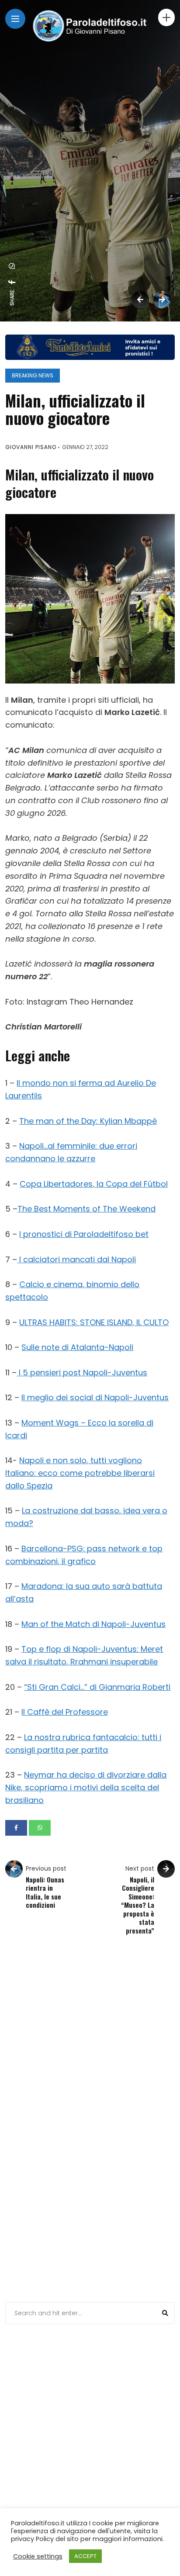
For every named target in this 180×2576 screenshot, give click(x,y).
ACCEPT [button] (85, 2556)
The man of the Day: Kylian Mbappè (88, 1121)
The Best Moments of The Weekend (87, 1209)
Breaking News (33, 375)
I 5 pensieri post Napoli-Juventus (82, 1373)
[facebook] (12, 282)
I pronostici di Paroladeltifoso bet (84, 1234)
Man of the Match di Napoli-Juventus (93, 1624)
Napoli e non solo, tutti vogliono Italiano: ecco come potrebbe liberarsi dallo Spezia (80, 1473)
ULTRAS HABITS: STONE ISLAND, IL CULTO (94, 1322)
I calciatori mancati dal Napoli (76, 1259)
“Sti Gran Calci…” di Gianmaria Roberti (97, 1687)
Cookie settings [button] (38, 2556)
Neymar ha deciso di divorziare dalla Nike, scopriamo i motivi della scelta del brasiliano (86, 1787)
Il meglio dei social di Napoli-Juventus (95, 1397)
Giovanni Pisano (31, 447)
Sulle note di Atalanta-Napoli (77, 1347)
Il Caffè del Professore (65, 1712)
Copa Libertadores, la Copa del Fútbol (94, 1184)
